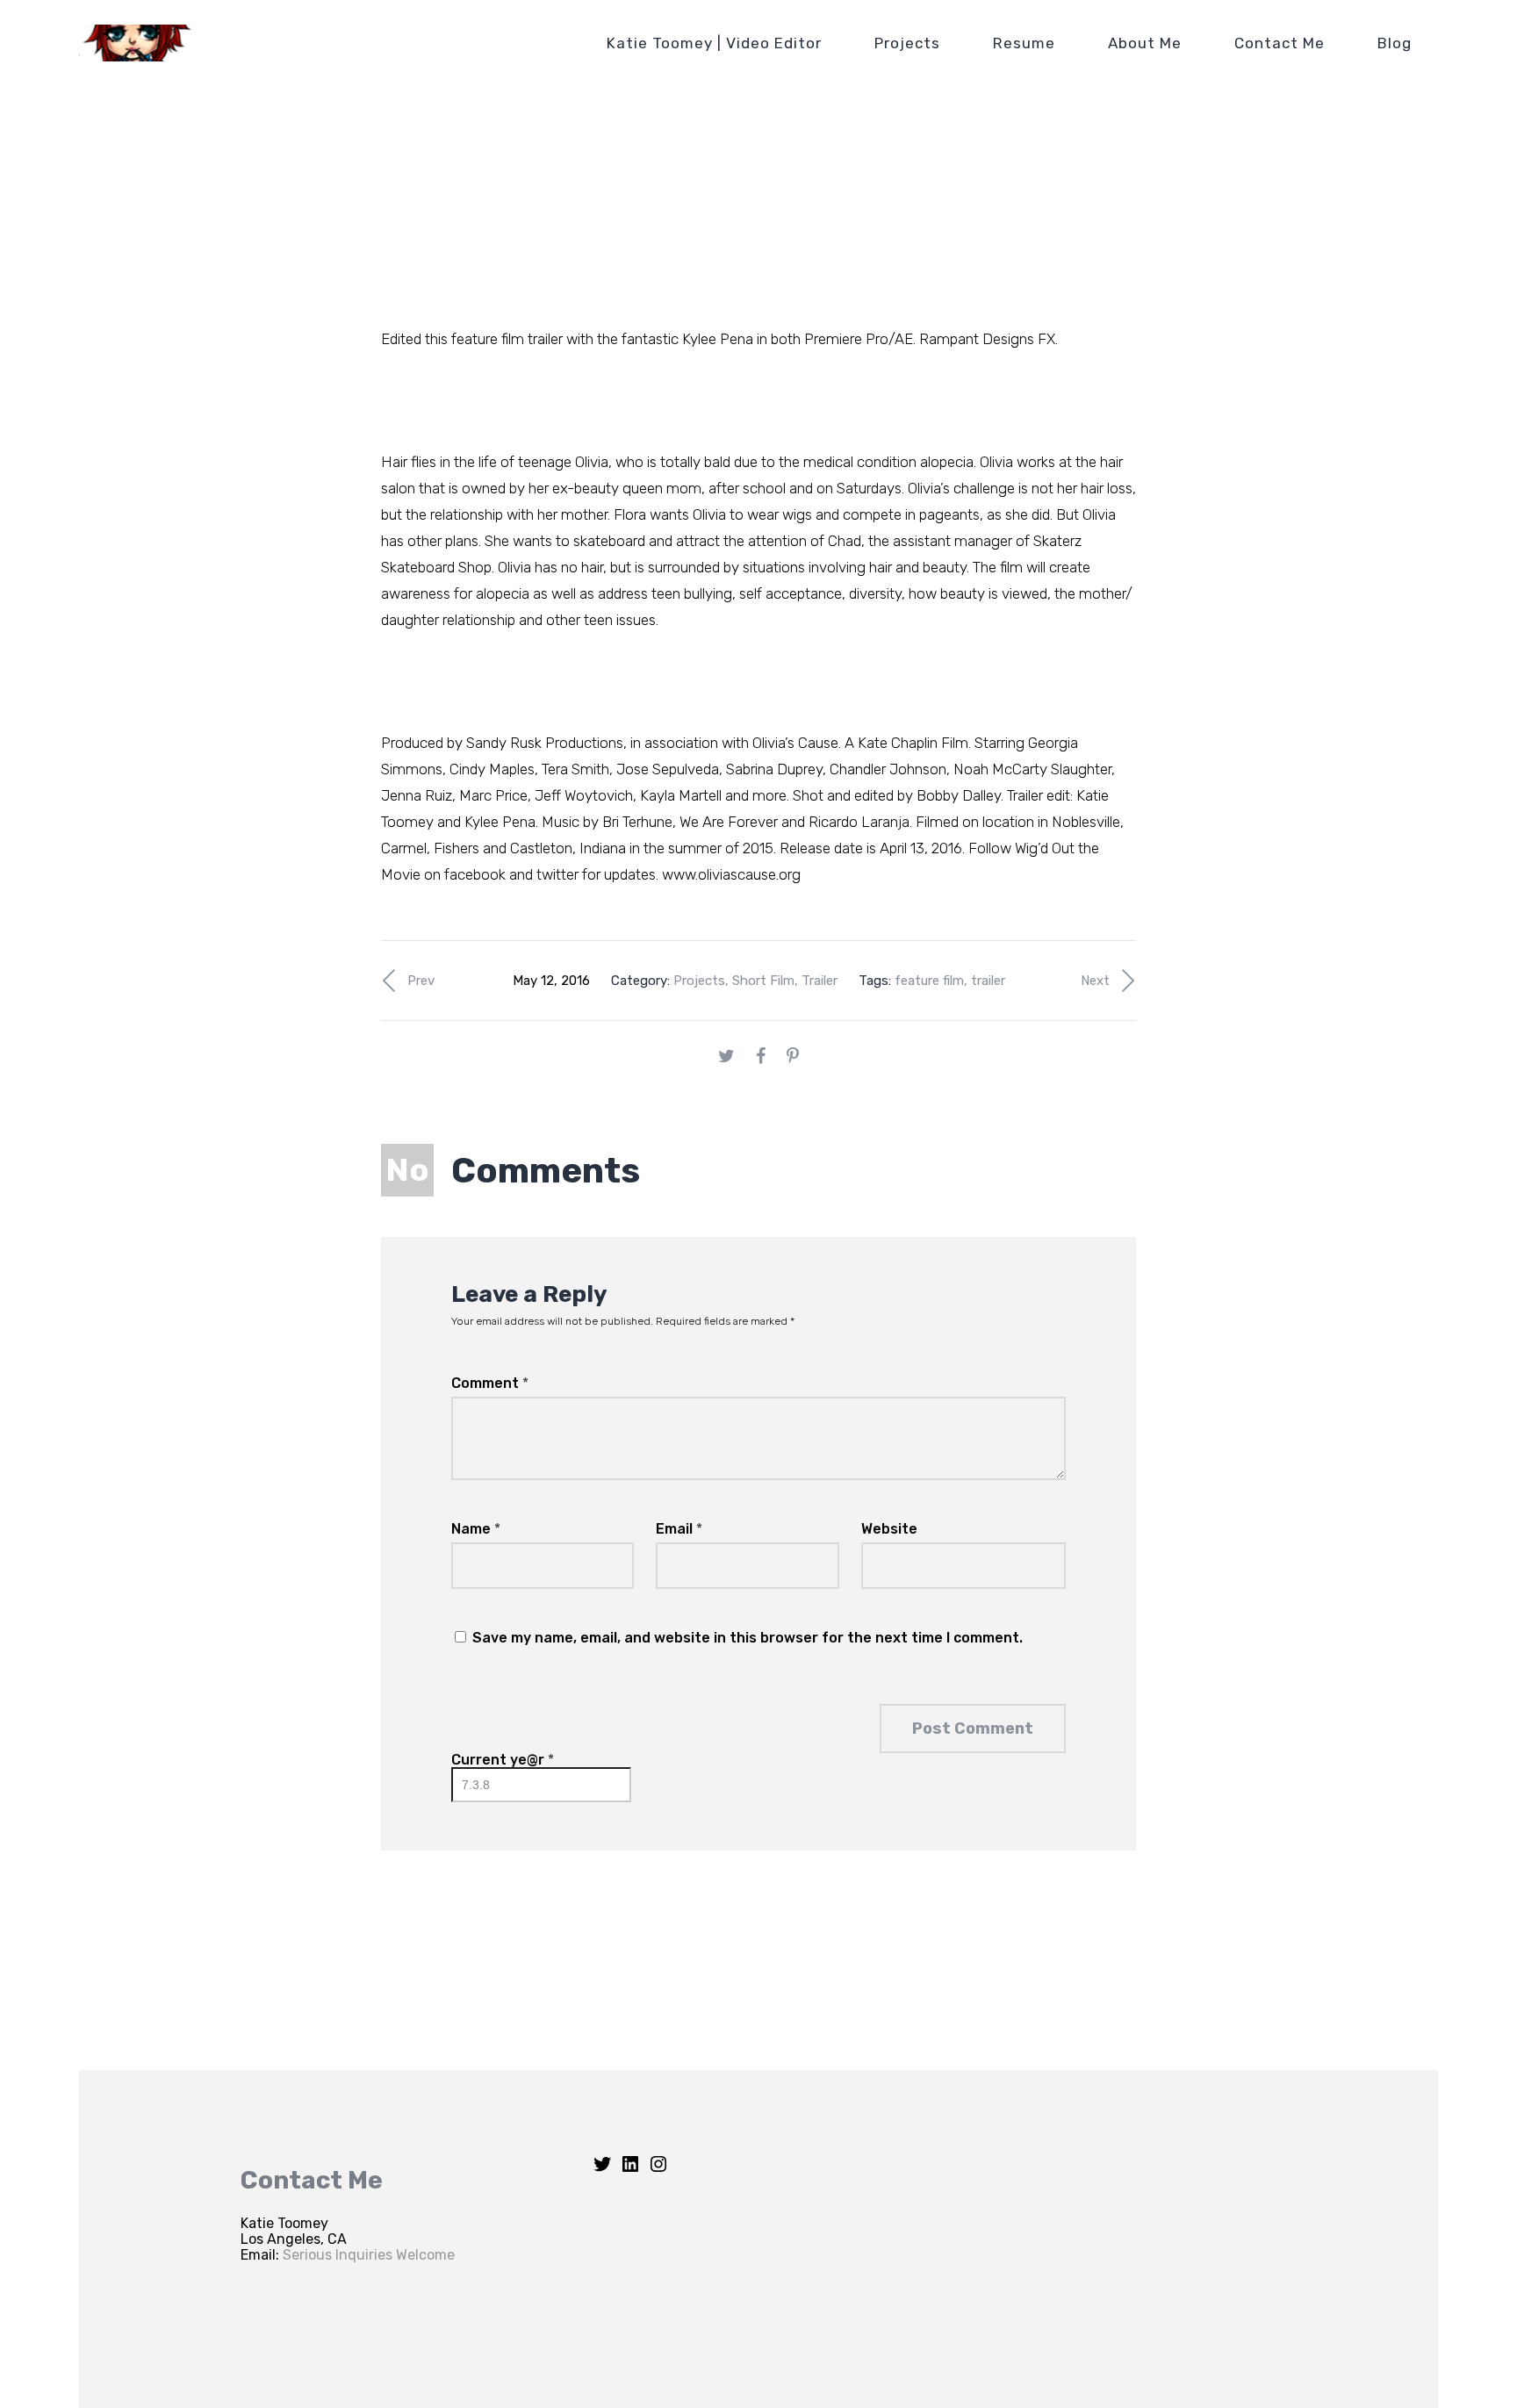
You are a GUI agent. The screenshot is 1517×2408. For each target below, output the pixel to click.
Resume (1024, 43)
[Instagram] (658, 2170)
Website (889, 1529)
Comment (490, 1383)
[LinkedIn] (630, 2170)
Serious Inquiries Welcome (369, 2255)
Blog (1395, 43)
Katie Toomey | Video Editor (714, 43)
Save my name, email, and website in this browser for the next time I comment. (748, 1638)
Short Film (763, 981)
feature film (929, 981)
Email (679, 1529)
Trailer (820, 981)
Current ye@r (503, 1760)
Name (476, 1529)
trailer (988, 981)
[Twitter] (602, 2170)
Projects (907, 43)
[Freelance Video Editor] (145, 43)
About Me (1145, 43)
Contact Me (1280, 43)
